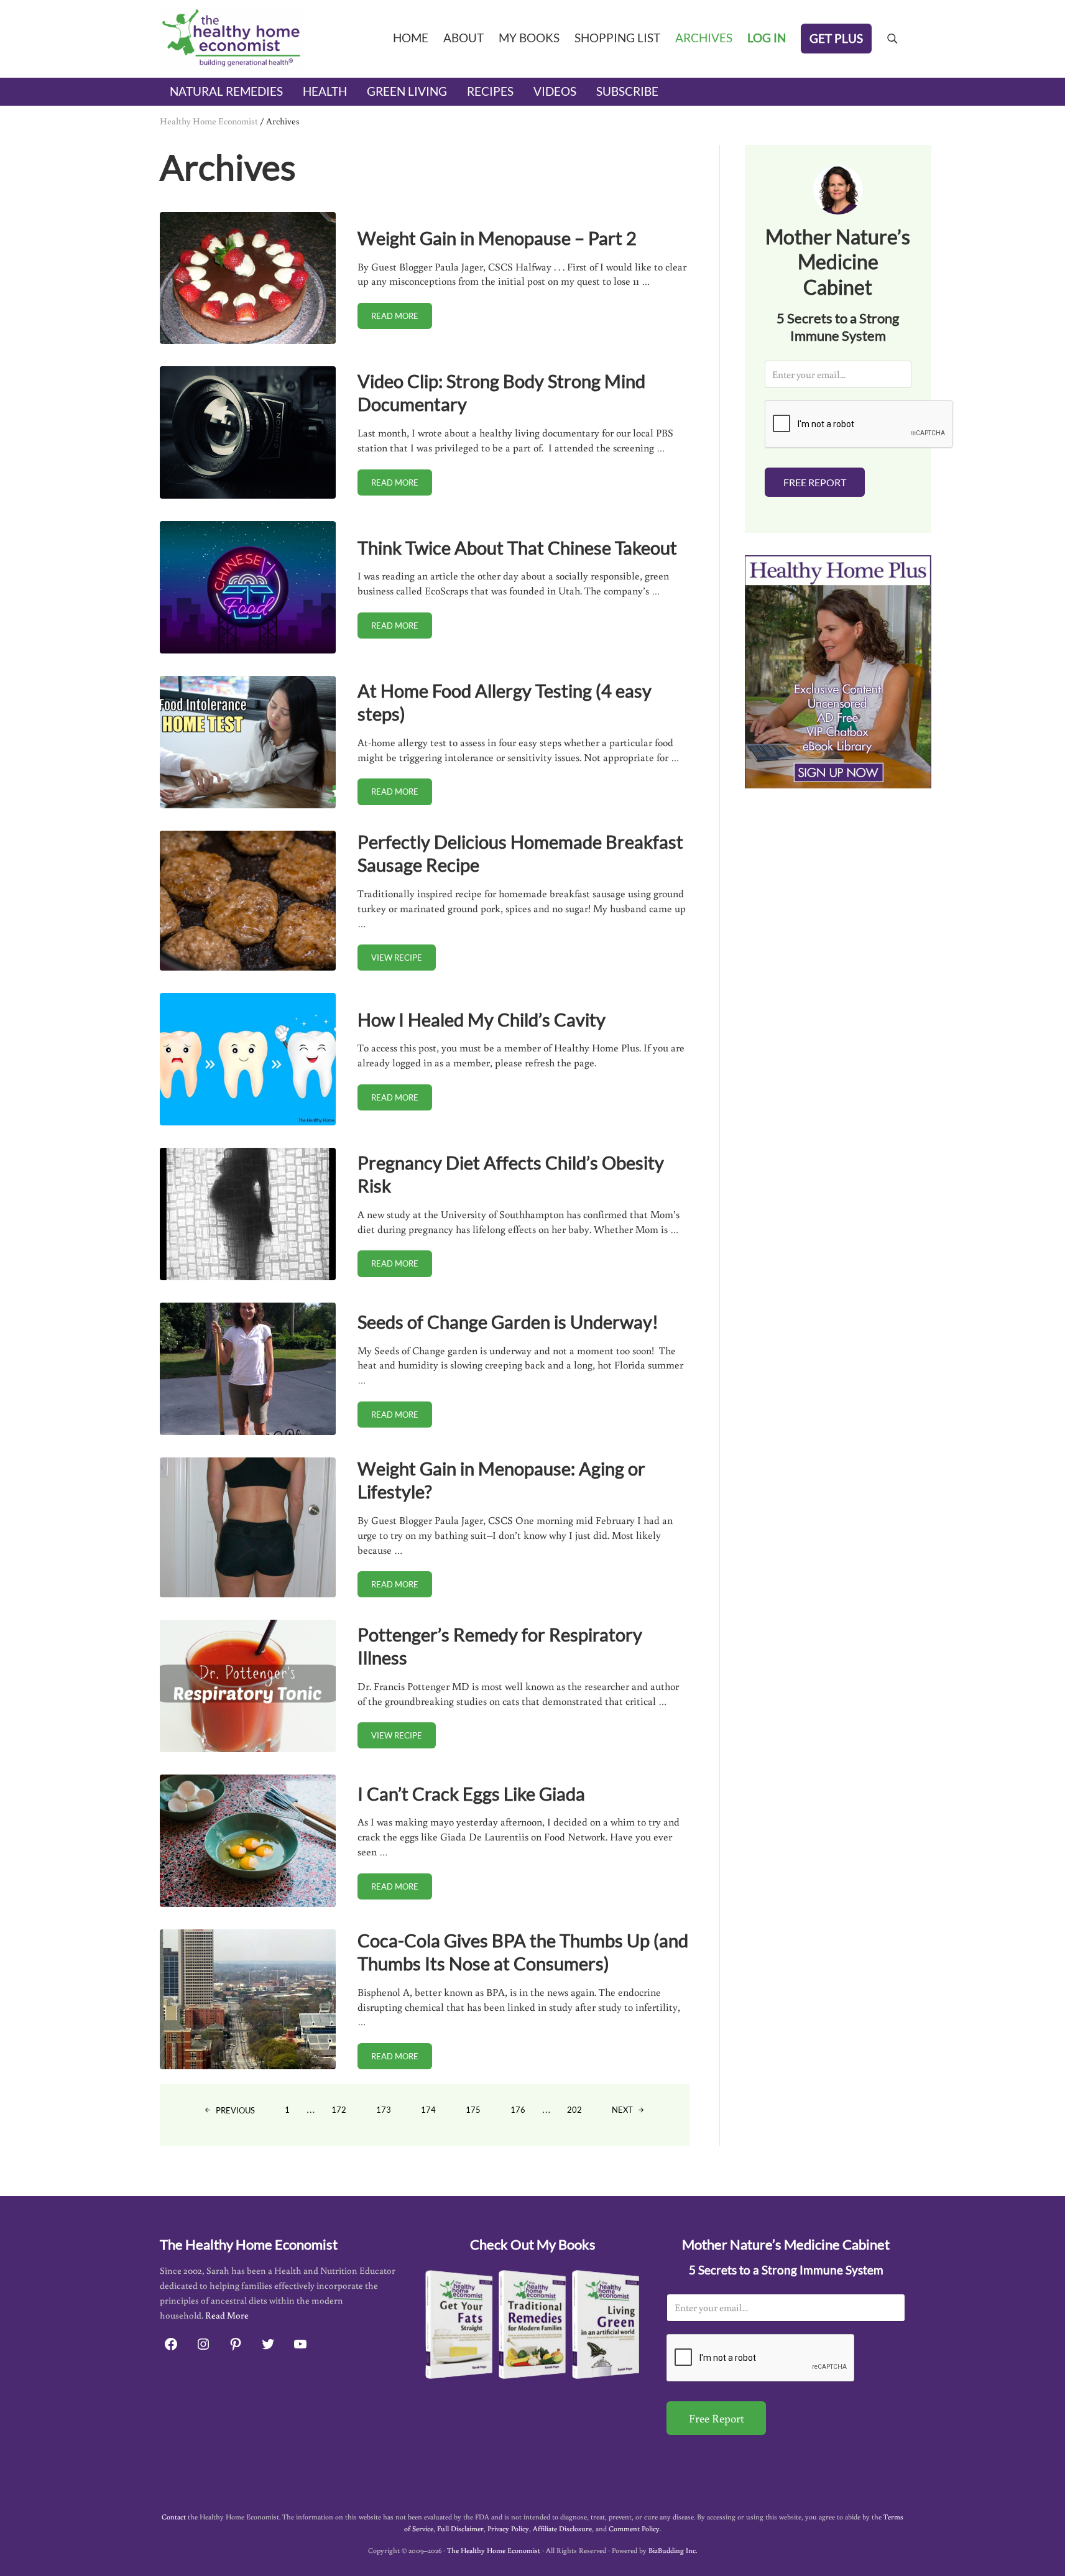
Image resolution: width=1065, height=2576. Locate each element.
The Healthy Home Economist (494, 2550)
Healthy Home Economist (209, 121)
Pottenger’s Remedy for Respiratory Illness (500, 1646)
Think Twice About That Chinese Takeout (517, 547)
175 (480, 2112)
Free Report (815, 482)
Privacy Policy (508, 2528)
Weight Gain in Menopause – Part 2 (497, 238)
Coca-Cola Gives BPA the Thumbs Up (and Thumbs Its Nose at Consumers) (523, 1952)
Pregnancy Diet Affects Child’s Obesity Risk (511, 1174)
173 (390, 2112)
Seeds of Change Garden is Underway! (508, 1322)
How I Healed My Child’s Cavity (482, 1019)
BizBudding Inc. (673, 2550)
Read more (402, 318)
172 (346, 2112)
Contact (174, 2517)
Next (622, 2110)
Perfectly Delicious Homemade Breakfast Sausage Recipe (520, 853)
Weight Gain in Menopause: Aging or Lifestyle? (501, 1480)
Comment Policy (634, 2528)
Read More (227, 2315)
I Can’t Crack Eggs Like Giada (471, 1794)
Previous (235, 2110)
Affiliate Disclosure (562, 2528)
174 (435, 2112)
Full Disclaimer (460, 2528)
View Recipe (403, 960)
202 (581, 2112)
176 (525, 2112)
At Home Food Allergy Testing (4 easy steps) (505, 702)
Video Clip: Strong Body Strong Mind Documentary (501, 392)
